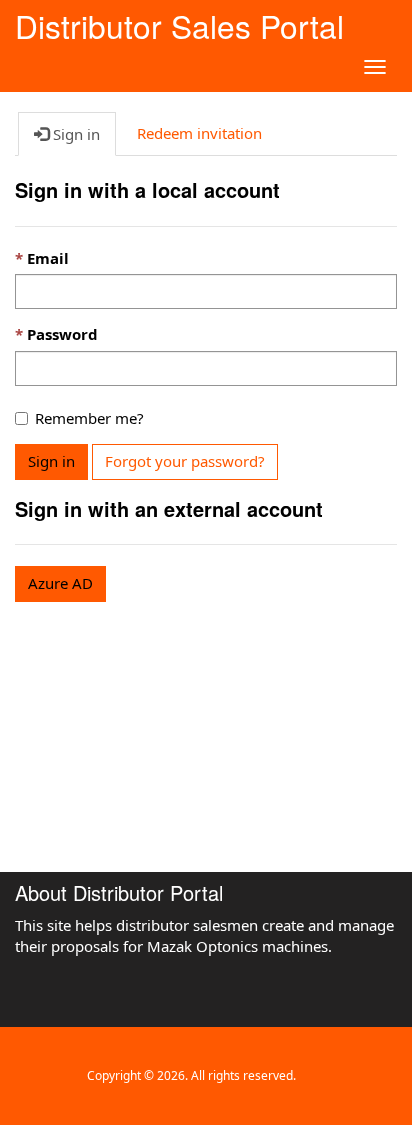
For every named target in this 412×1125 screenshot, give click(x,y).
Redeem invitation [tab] (199, 133)
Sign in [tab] (74, 134)
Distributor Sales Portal (179, 22)
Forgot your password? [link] (185, 461)
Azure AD (60, 583)
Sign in (51, 461)
